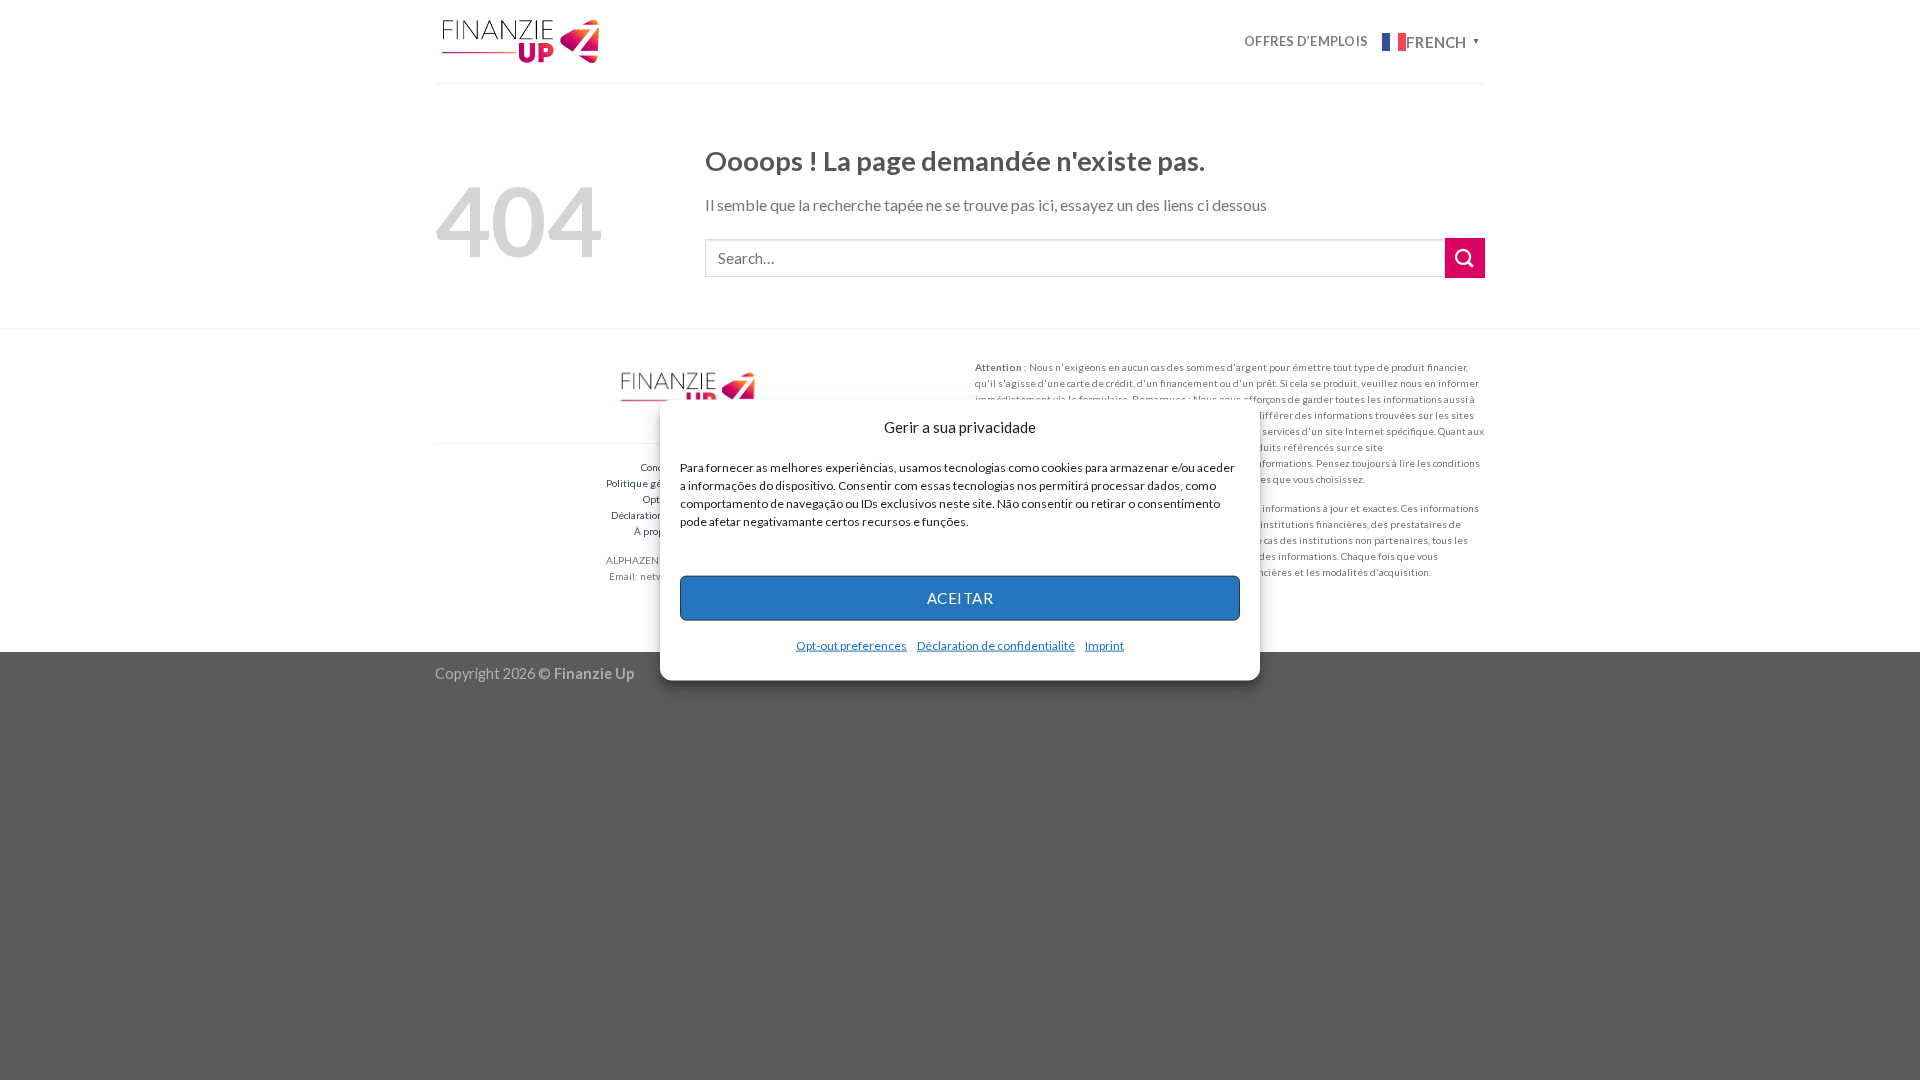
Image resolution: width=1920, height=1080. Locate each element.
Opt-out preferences (851, 644)
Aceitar (960, 598)
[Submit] (1465, 257)
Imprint (1104, 644)
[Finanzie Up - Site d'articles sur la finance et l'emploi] (523, 41)
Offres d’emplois (1306, 41)
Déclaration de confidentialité (996, 644)
